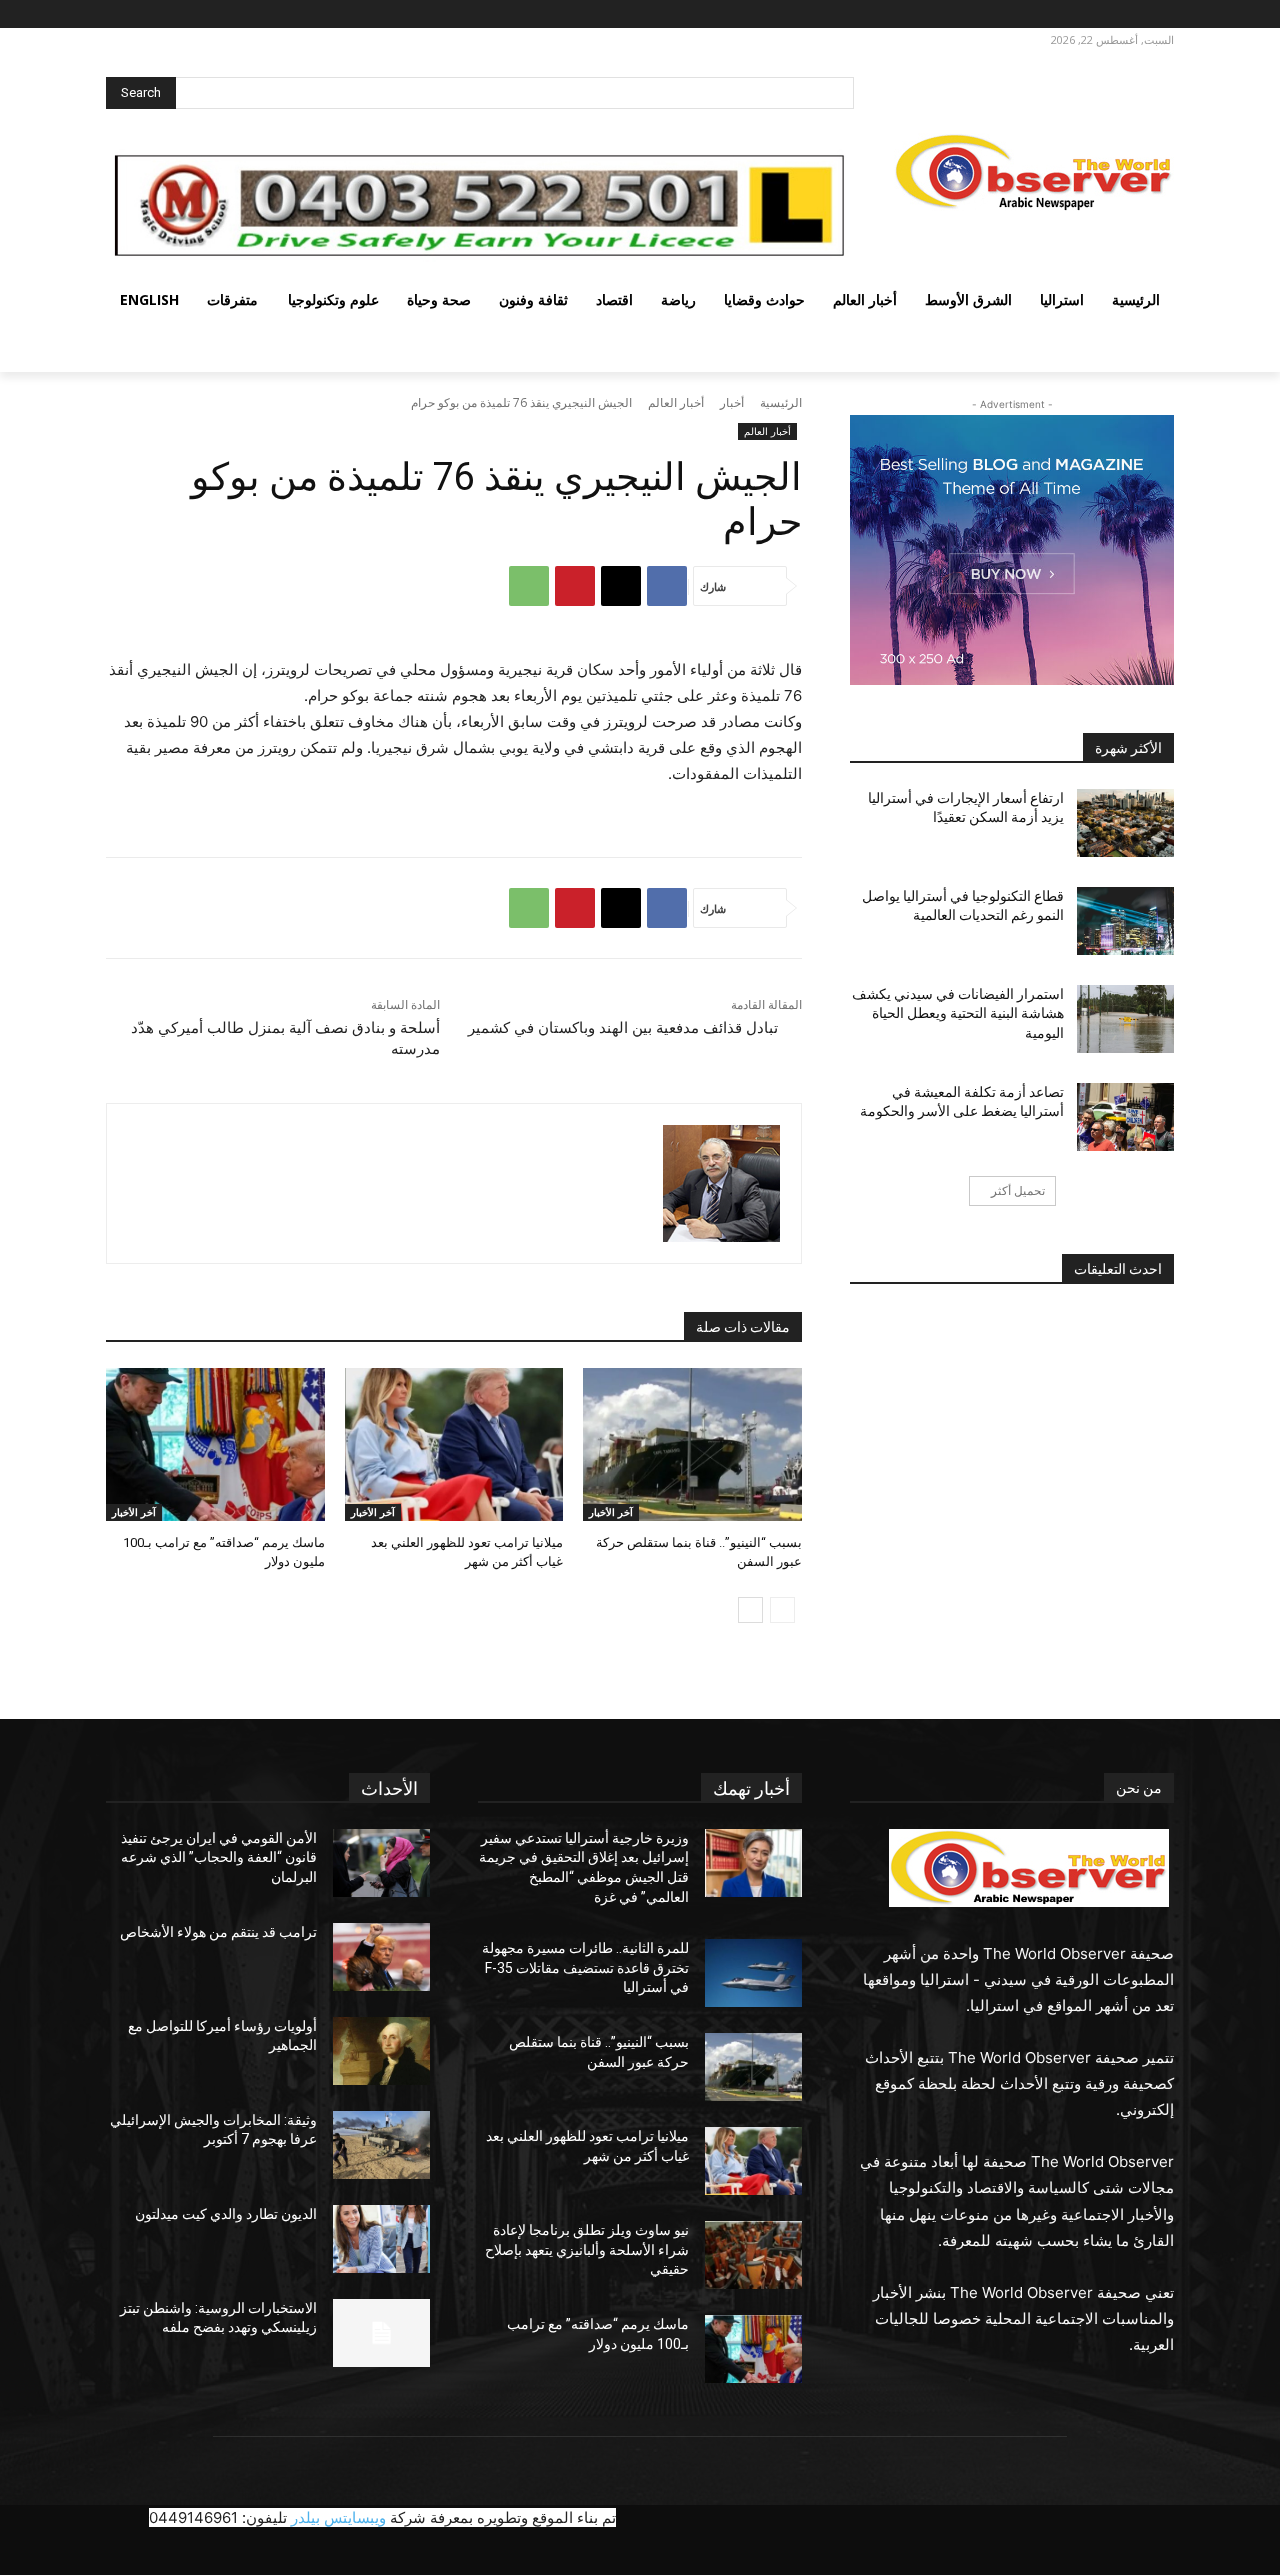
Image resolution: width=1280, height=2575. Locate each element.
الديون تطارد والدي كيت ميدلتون (226, 2214)
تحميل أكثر (1018, 1190)
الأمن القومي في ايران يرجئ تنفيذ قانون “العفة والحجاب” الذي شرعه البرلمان (219, 1857)
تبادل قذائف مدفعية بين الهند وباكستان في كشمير (623, 1028)
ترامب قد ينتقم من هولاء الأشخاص (218, 1932)
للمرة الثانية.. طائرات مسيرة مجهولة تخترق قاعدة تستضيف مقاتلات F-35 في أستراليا (585, 1967)
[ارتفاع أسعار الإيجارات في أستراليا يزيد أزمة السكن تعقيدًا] (1125, 823)
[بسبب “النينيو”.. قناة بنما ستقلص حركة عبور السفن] (692, 1444)
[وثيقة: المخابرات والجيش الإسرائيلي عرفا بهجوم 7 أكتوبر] (381, 2145)
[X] (1102, 14)
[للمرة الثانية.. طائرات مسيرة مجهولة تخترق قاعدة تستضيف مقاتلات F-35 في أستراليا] (753, 1973)
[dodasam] (721, 1183)
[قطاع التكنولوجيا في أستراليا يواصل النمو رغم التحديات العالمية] (1125, 921)
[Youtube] (1051, 14)
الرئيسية (781, 402)
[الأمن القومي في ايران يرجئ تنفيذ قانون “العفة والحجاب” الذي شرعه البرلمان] (381, 1863)
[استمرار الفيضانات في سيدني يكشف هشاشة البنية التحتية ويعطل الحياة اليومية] (1125, 1019)
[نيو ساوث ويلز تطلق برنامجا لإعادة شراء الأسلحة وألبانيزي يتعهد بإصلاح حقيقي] (753, 2255)
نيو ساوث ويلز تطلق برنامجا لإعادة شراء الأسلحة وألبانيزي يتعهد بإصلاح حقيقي (587, 2249)
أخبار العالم (676, 402)
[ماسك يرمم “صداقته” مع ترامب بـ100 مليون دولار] (215, 1444)
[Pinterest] (575, 586)
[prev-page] (782, 1610)
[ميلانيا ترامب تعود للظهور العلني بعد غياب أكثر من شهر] (454, 1444)
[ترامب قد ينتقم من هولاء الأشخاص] (381, 1957)
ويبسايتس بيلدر (338, 2517)
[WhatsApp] (529, 586)
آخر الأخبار (611, 1512)
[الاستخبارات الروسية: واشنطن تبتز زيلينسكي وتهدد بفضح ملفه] (381, 2333)
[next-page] (750, 1610)
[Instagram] (1129, 14)
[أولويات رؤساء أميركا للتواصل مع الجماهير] (381, 2051)
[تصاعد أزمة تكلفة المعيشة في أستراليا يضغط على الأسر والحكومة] (1125, 1117)
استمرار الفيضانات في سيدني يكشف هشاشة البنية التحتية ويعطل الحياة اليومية (958, 1013)
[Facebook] (1157, 14)
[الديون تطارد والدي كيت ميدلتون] (381, 2239)
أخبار (732, 402)
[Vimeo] (1074, 14)
